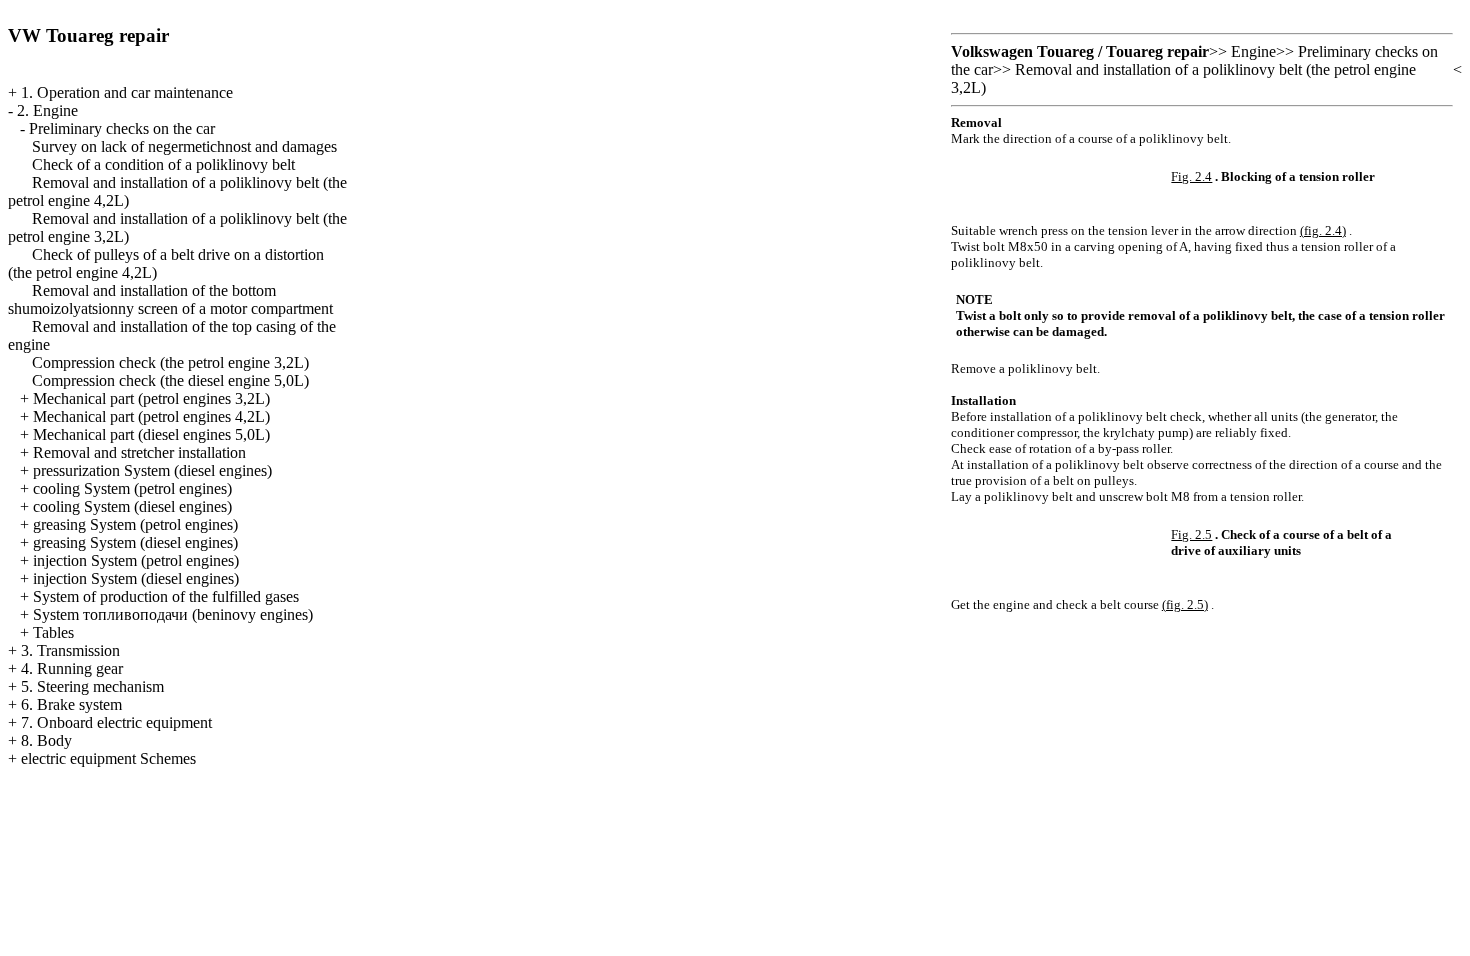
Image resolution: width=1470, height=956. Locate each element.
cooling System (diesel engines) (132, 506)
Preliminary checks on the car (122, 128)
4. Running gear (72, 668)
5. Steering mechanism (92, 686)
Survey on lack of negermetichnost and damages (184, 146)
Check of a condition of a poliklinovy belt (163, 164)
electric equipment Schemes (108, 758)
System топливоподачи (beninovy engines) (173, 614)
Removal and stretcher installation (139, 452)
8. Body (46, 740)
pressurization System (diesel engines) (152, 470)
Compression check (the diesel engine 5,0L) (170, 380)
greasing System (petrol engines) (135, 524)
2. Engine (47, 110)
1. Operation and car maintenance (127, 92)
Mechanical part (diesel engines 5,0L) (151, 434)
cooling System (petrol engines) (132, 488)
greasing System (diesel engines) (135, 542)
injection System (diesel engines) (136, 578)
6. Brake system (71, 704)
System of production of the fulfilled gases (166, 596)
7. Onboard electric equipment (116, 722)
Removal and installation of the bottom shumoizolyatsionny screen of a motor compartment (170, 299)
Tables (53, 632)
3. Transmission (70, 650)
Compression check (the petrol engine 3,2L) (170, 362)
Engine (1253, 51)
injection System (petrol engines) (136, 560)
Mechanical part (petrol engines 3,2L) (151, 398)
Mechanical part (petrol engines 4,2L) (151, 416)
